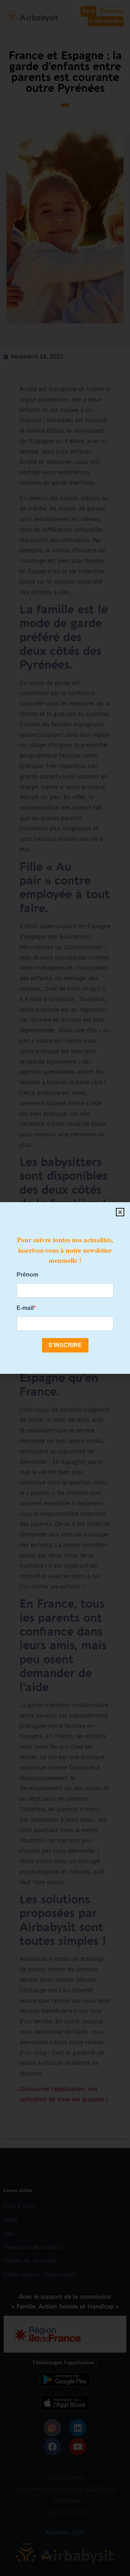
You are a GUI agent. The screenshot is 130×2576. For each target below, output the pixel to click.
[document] (65, 1288)
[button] (120, 1212)
